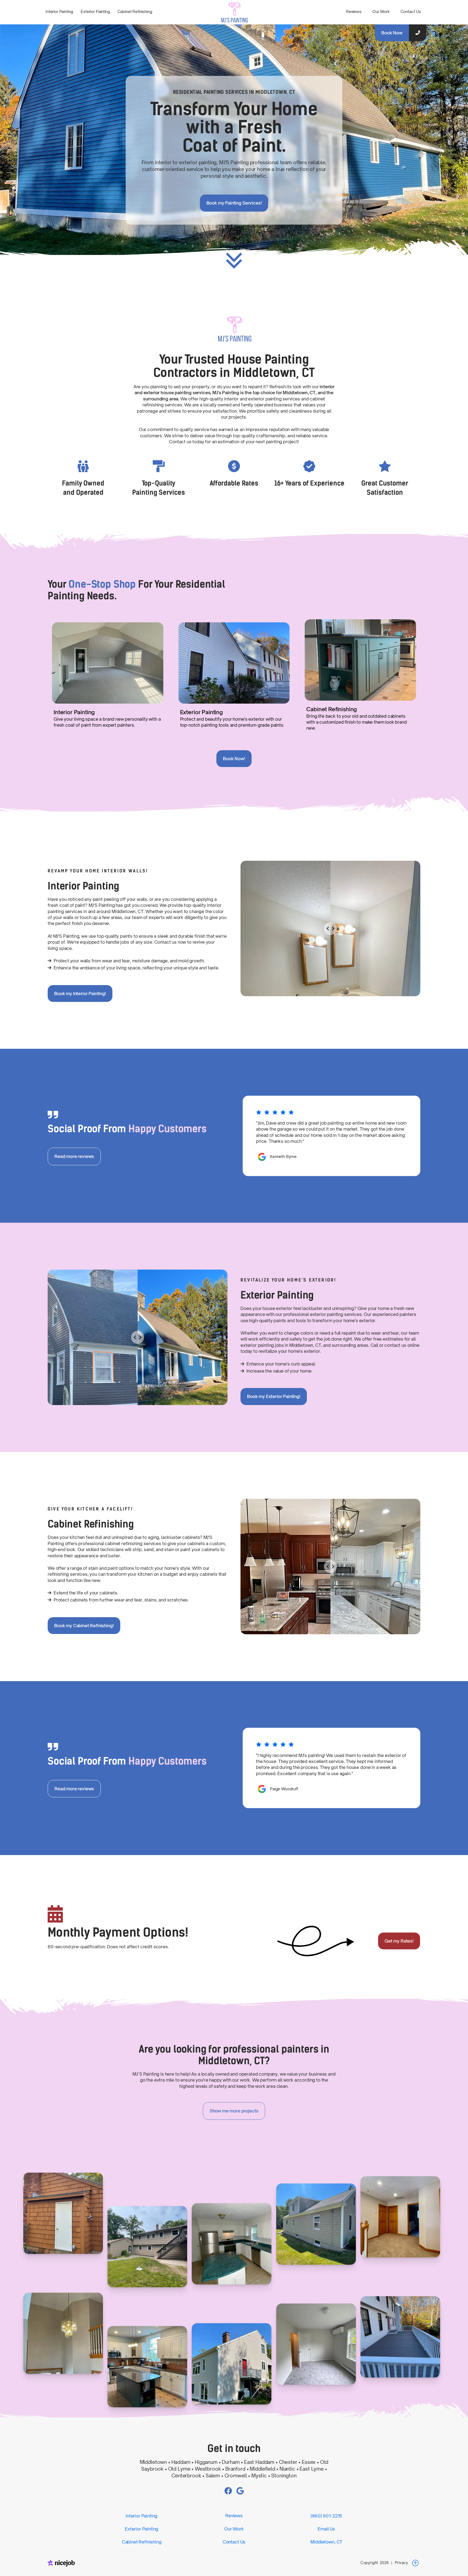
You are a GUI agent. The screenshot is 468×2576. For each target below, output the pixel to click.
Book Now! (234, 759)
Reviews (354, 12)
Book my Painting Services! (234, 203)
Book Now (392, 33)
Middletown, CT (326, 2542)
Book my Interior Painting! (80, 993)
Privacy (402, 2563)
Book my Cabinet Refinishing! (84, 1626)
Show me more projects (234, 2111)
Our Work (381, 12)
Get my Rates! (399, 1941)
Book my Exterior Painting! (274, 1396)
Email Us (326, 2529)
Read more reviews (74, 1156)
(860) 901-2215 (326, 2516)
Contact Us (411, 12)
